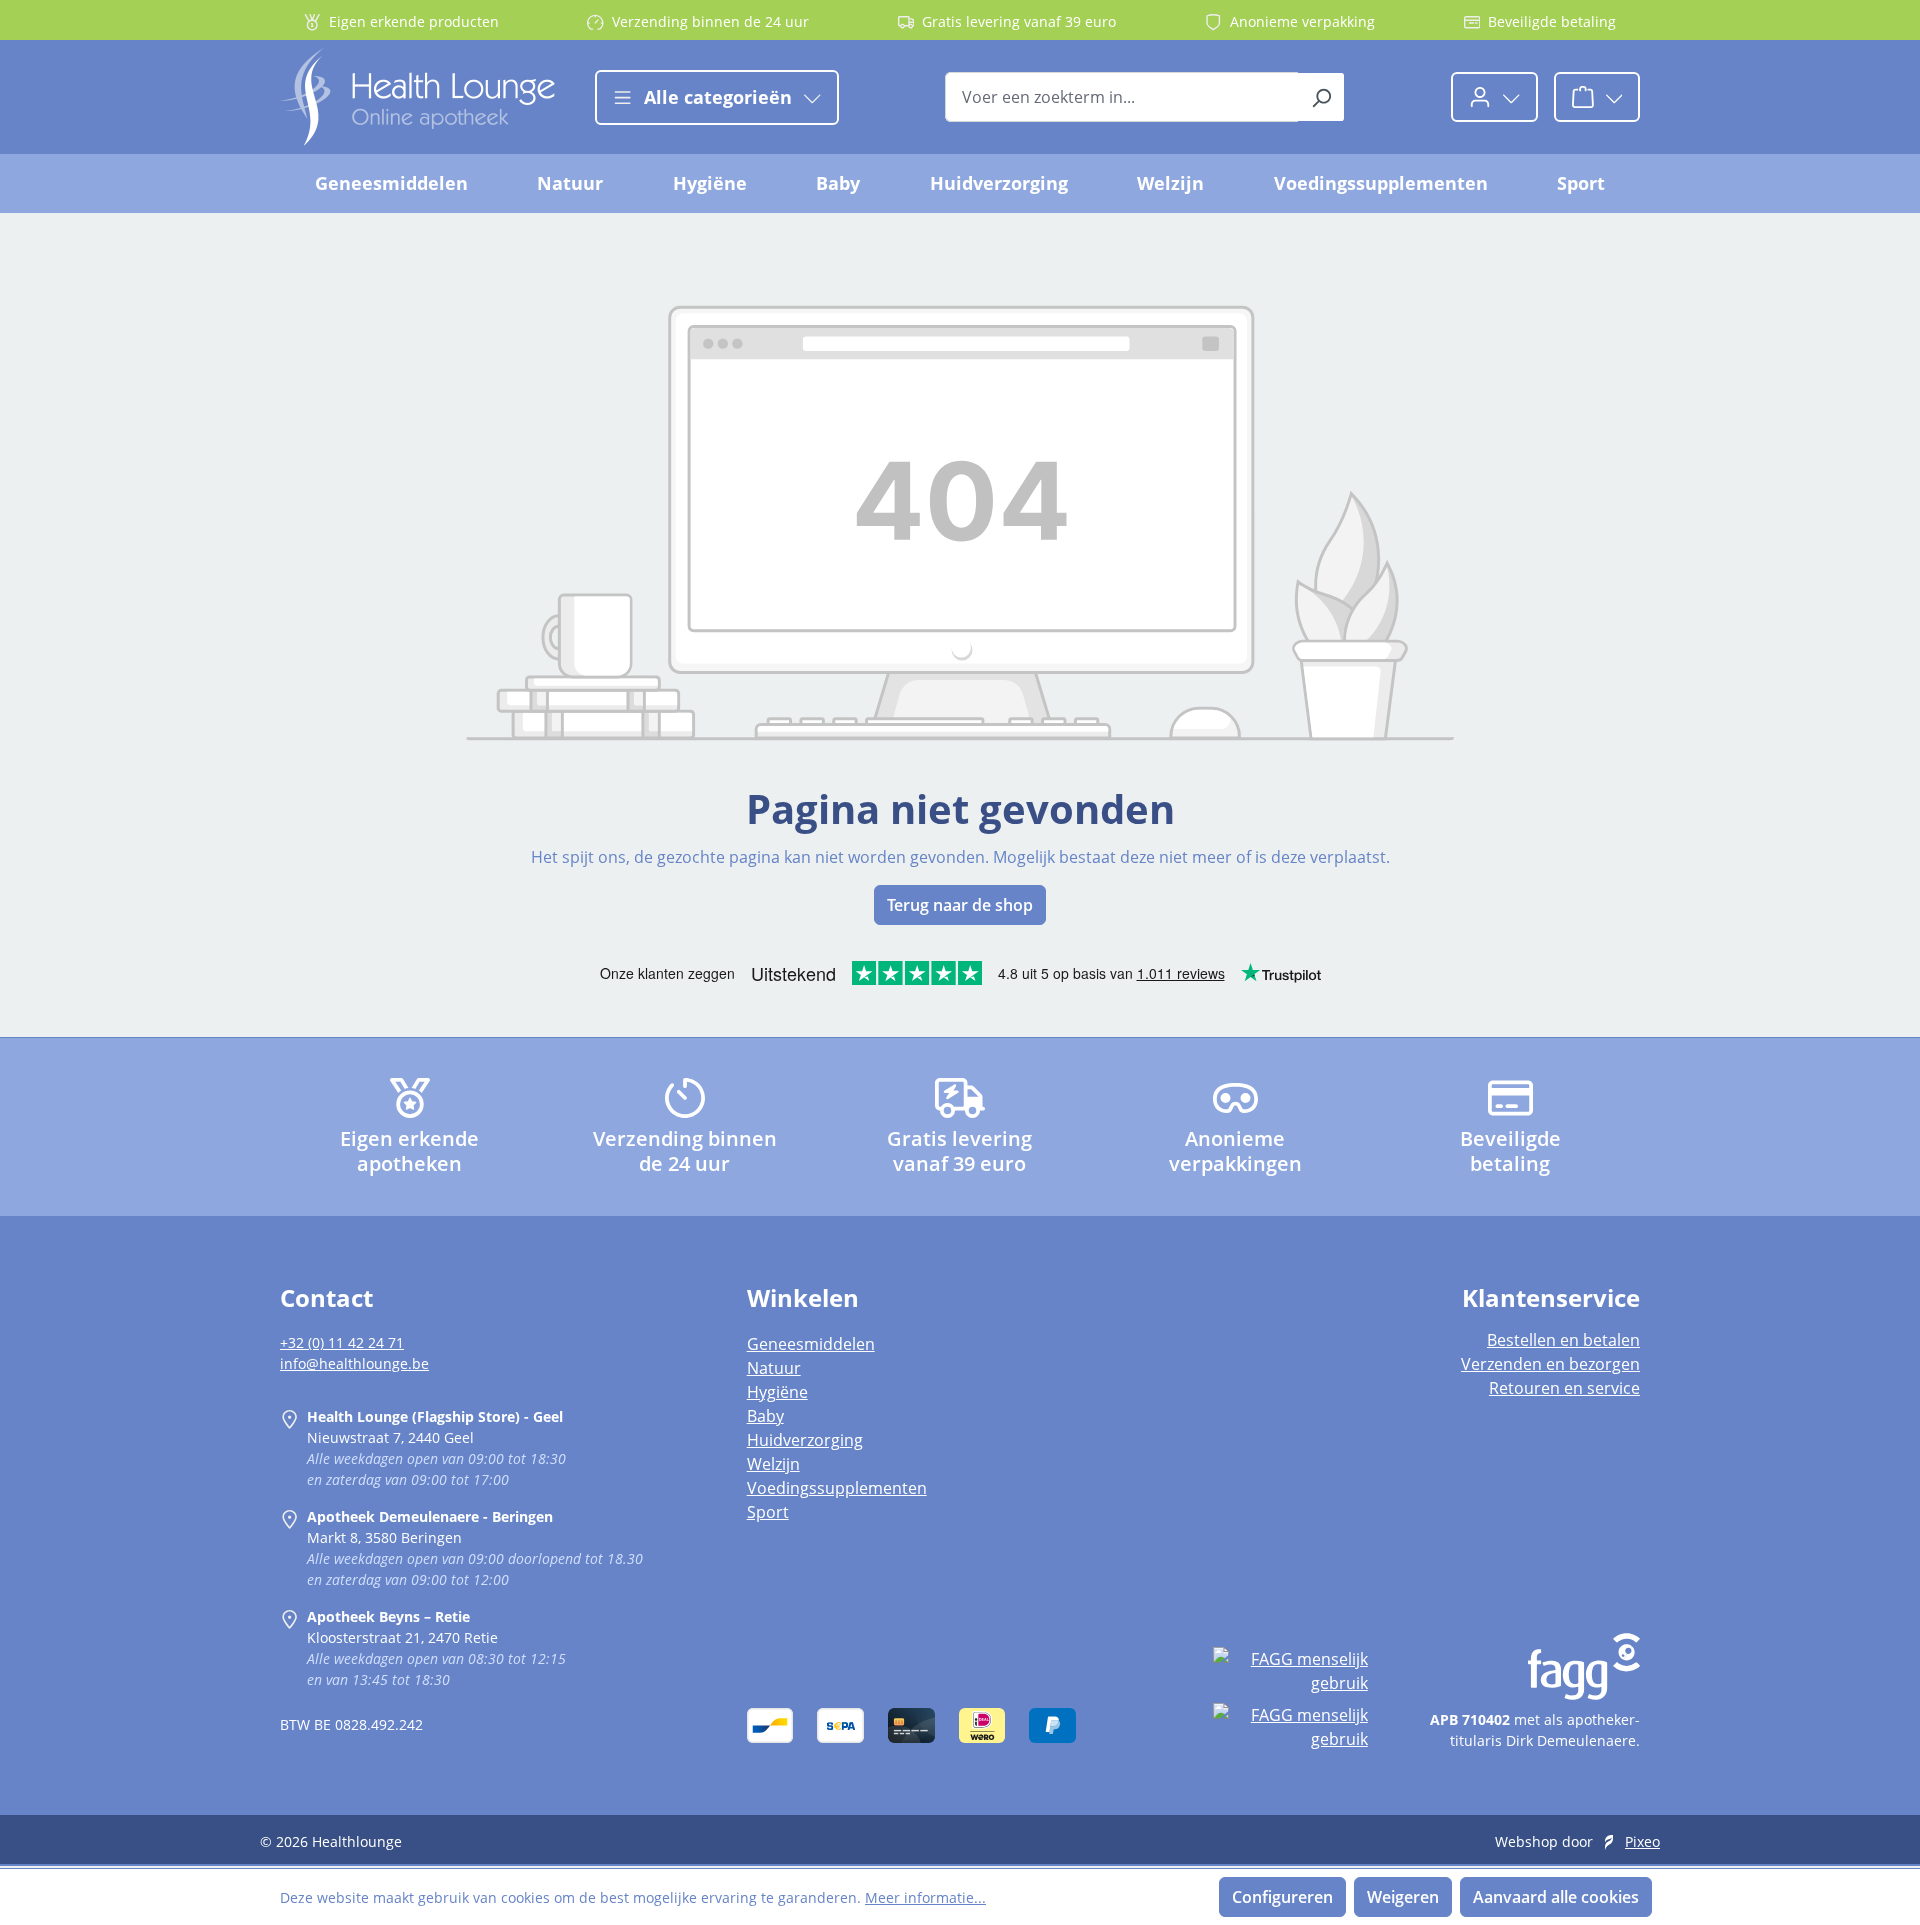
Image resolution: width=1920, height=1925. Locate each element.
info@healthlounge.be (354, 1363)
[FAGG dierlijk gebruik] (1290, 1727)
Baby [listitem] (765, 1416)
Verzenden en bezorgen (1550, 1364)
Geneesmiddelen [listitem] (811, 1344)
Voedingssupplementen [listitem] (837, 1488)
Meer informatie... (925, 1897)
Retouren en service (1564, 1388)
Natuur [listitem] (774, 1368)
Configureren (1282, 1897)
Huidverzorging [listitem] (805, 1440)
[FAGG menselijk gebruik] (1290, 1671)
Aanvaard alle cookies (1556, 1897)
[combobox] (1122, 97)
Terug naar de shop (960, 905)
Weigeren (1403, 1897)
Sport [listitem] (768, 1512)
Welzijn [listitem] (773, 1464)
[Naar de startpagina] (417, 97)
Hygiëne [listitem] (777, 1392)
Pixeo (1642, 1841)
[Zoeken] (1321, 97)
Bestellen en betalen (1563, 1340)
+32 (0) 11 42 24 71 (342, 1342)
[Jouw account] (1494, 97)
